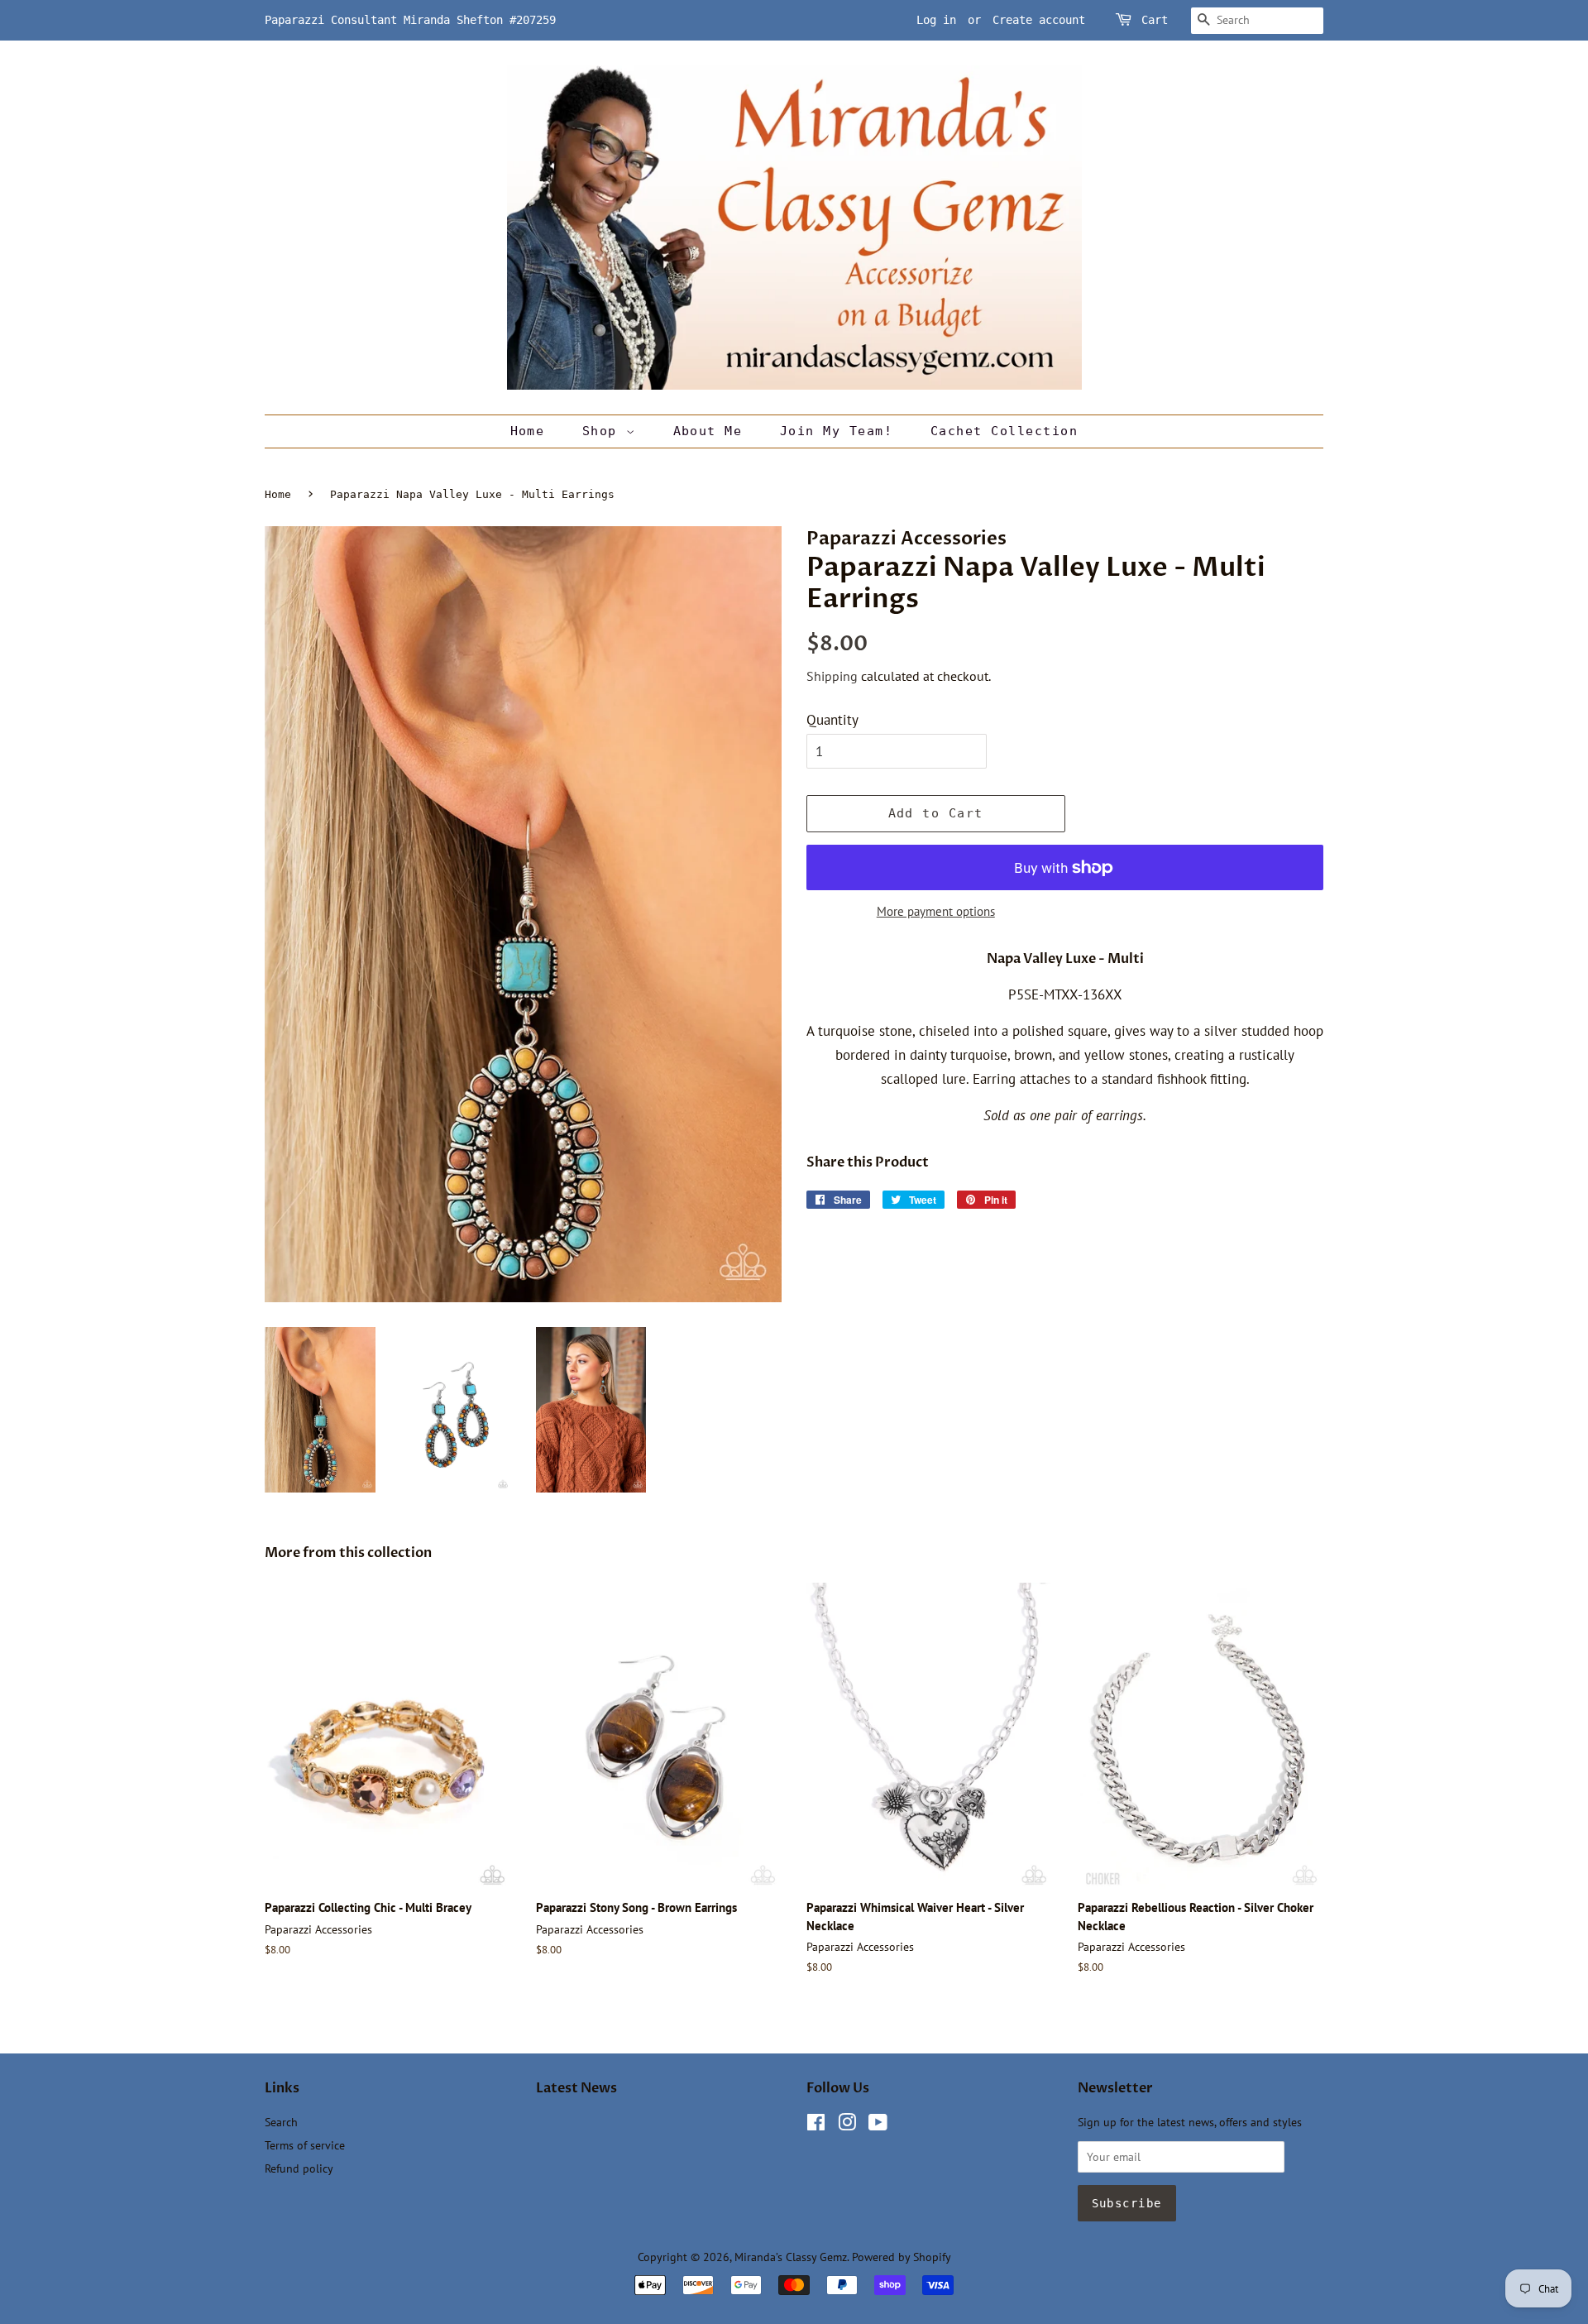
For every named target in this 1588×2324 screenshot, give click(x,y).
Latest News (576, 2088)
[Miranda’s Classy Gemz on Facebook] (816, 2125)
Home (528, 431)
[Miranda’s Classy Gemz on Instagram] (847, 2125)
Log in (936, 20)
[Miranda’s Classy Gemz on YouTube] (878, 2125)
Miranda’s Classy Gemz (791, 2257)
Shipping (832, 676)
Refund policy (299, 2168)
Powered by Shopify (902, 2257)
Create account (1039, 20)
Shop (604, 431)
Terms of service (305, 2145)
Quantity (832, 720)
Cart (1155, 20)
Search (281, 2122)
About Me (708, 431)
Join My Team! (837, 431)
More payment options (936, 911)
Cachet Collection (1004, 431)
